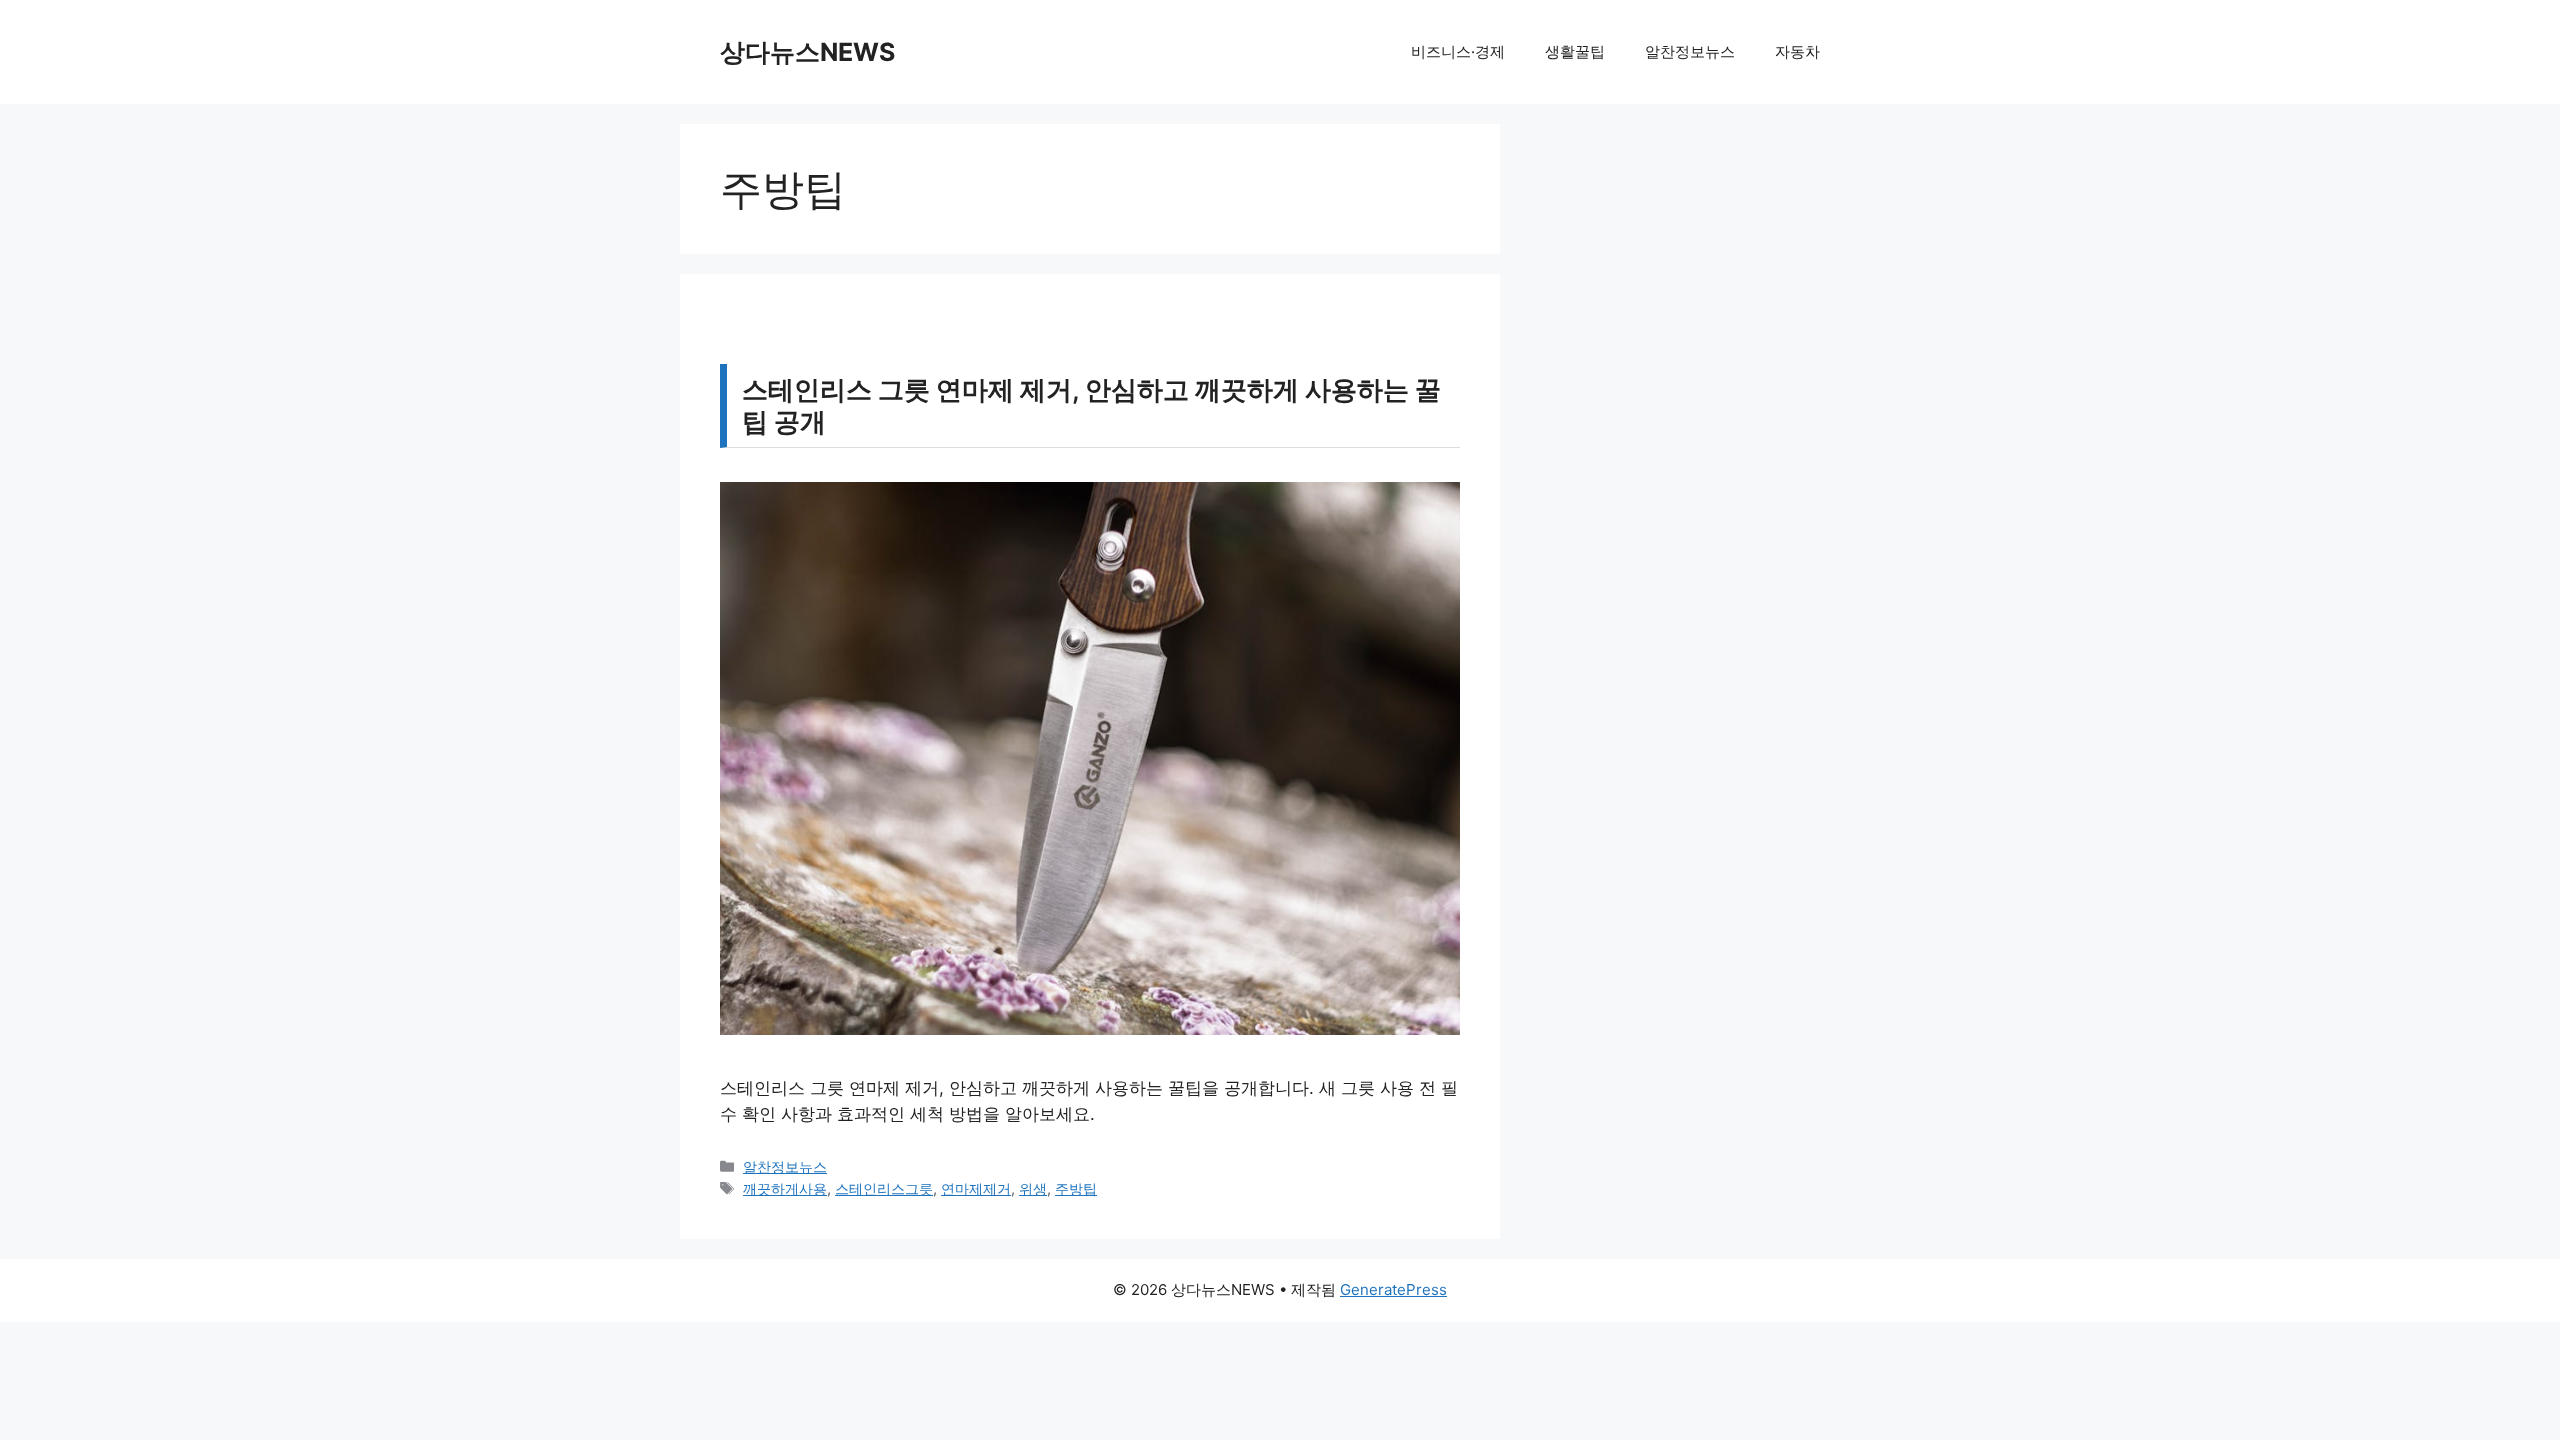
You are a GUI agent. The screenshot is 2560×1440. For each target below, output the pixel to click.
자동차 (1797, 51)
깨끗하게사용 (785, 1188)
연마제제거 (976, 1188)
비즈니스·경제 (1458, 51)
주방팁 (1076, 1188)
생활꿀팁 (1575, 51)
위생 (1033, 1188)
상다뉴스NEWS (807, 52)
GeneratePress (1393, 1289)
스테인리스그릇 (884, 1188)
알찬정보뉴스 (1690, 51)
